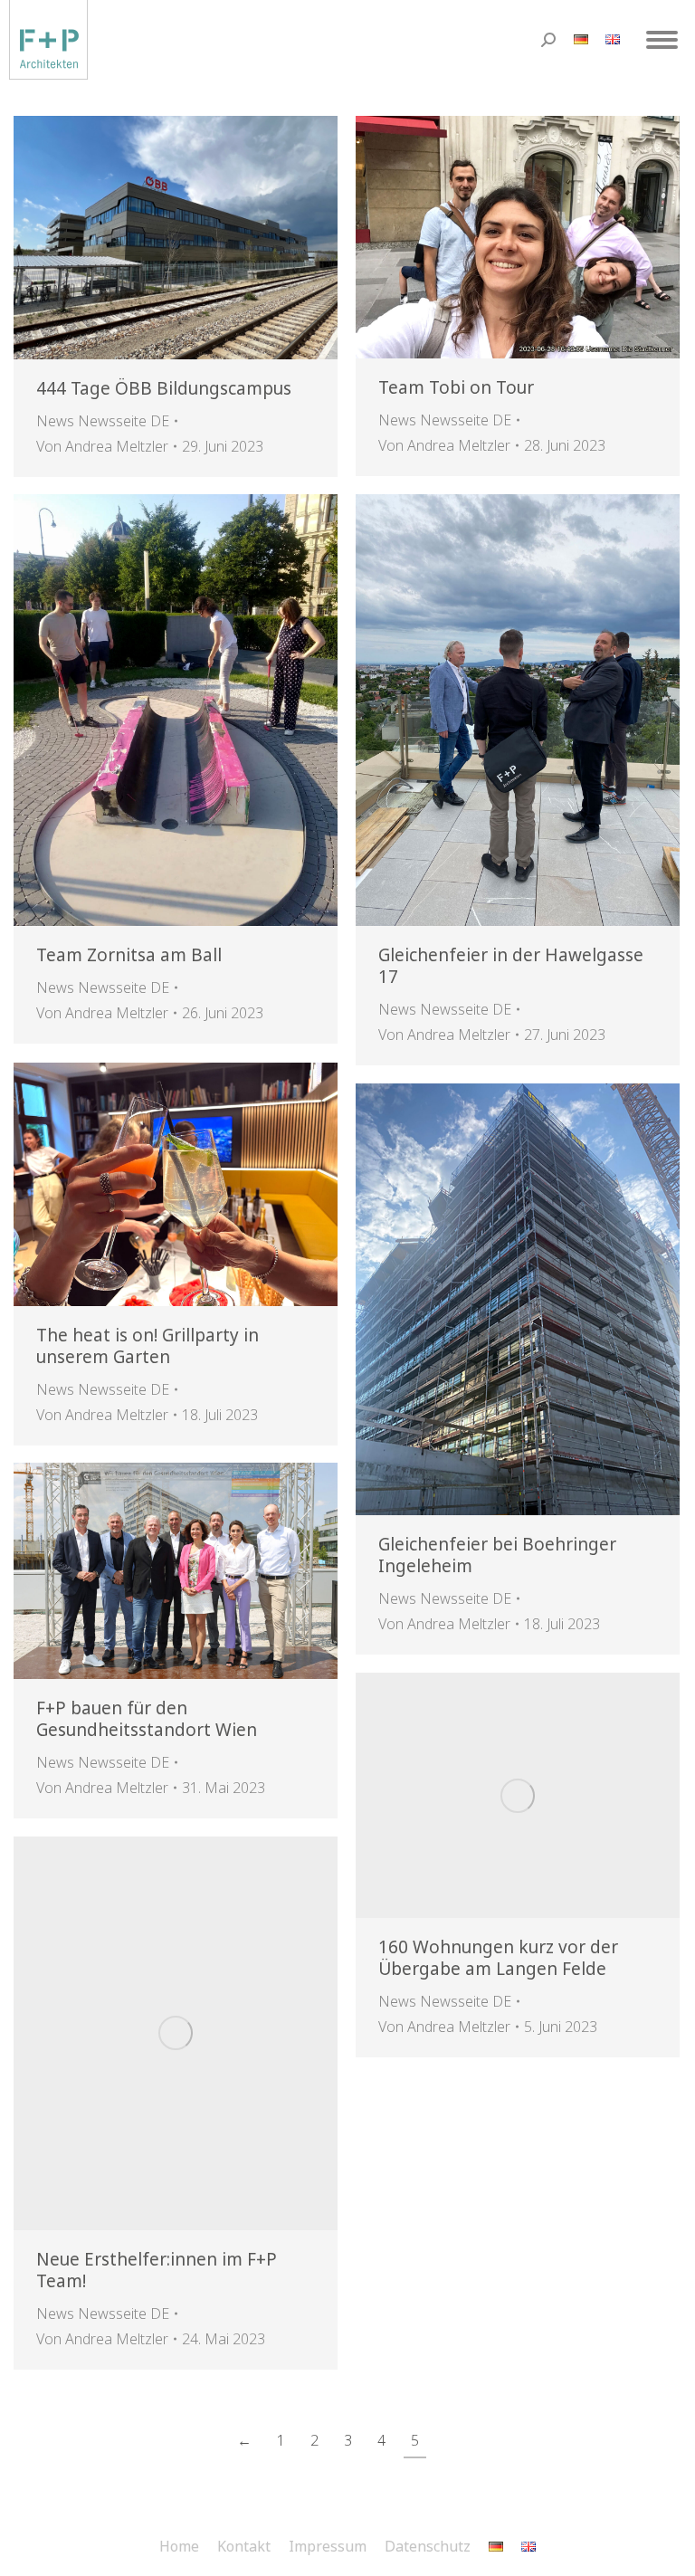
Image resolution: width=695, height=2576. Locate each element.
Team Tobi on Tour (456, 387)
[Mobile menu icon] (662, 40)
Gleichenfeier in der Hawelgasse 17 (511, 966)
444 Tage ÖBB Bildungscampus (164, 388)
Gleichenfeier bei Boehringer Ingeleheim (497, 1555)
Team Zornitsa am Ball (129, 955)
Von (102, 446)
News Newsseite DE (103, 421)
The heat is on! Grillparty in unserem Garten (148, 1346)
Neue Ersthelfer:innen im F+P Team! (157, 2270)
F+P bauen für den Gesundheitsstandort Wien (147, 1719)
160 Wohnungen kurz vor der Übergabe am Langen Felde (498, 1958)
